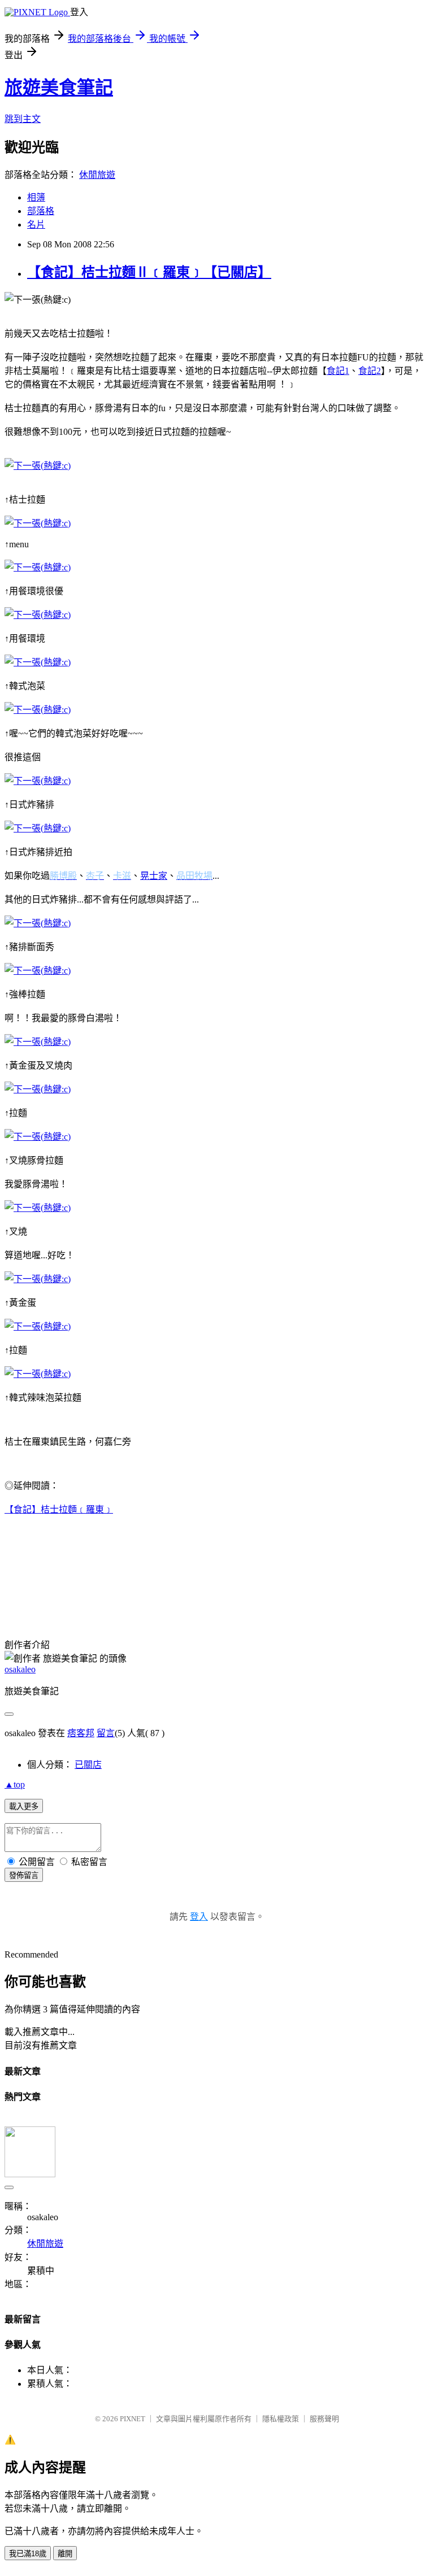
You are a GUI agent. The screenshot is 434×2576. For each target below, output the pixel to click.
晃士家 (154, 876)
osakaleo (20, 1669)
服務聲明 (324, 2419)
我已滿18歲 (28, 2554)
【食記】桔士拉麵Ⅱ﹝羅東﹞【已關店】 (149, 272)
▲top (15, 1784)
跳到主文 (23, 119)
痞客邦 (81, 1733)
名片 (36, 225)
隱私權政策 (281, 2419)
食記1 (338, 371)
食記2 (370, 371)
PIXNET (133, 2419)
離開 (65, 2554)
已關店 (88, 1765)
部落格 (41, 211)
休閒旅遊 (97, 175)
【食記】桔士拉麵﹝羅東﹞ (59, 1509)
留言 (106, 1733)
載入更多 (24, 1806)
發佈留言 (24, 1875)
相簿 (36, 197)
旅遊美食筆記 (59, 88)
